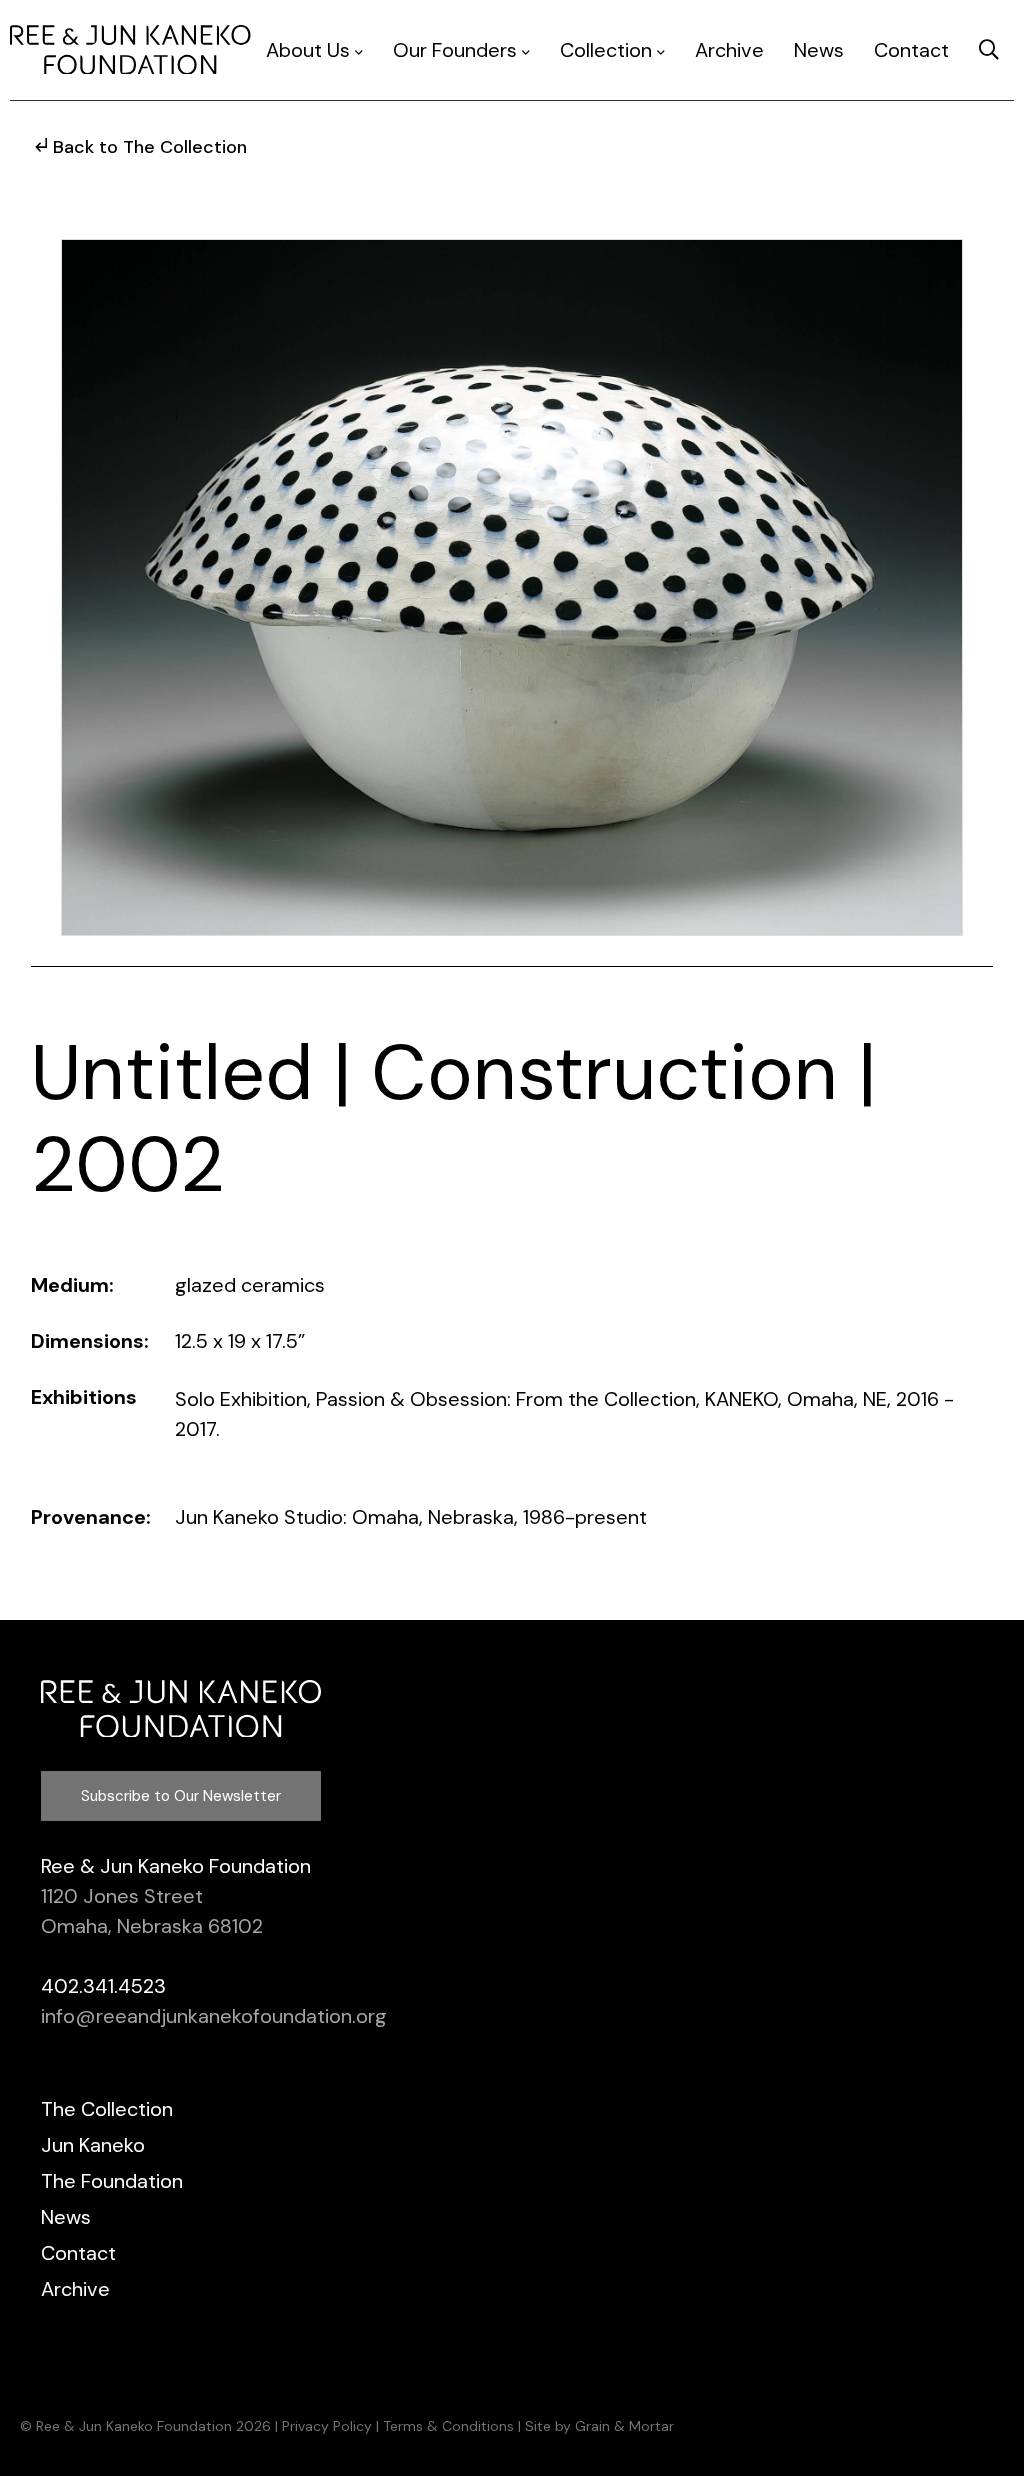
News (819, 50)
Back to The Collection (150, 147)
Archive (729, 50)
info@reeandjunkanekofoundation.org (214, 2016)
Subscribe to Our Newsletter (181, 1796)
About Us (308, 50)
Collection (606, 50)
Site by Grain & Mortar (599, 2426)
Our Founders (455, 50)
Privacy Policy (327, 2426)
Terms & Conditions (448, 2426)
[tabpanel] (512, 587)
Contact (911, 50)
